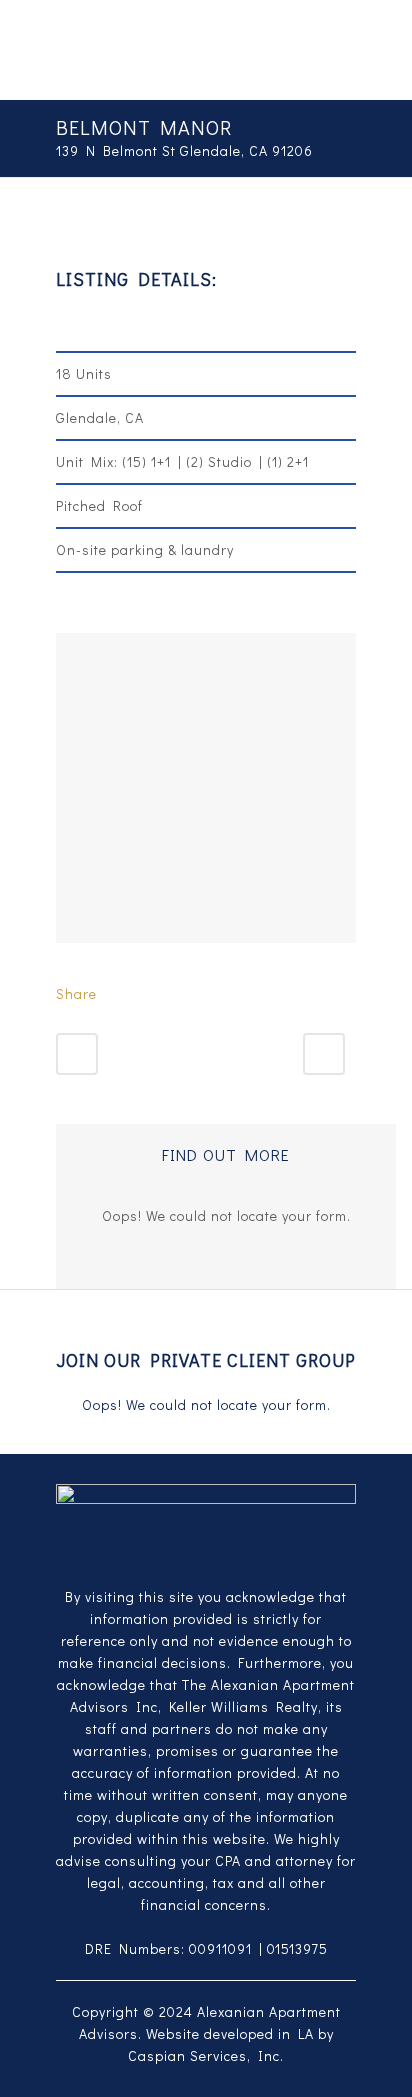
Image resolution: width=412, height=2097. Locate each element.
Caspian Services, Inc (204, 2055)
